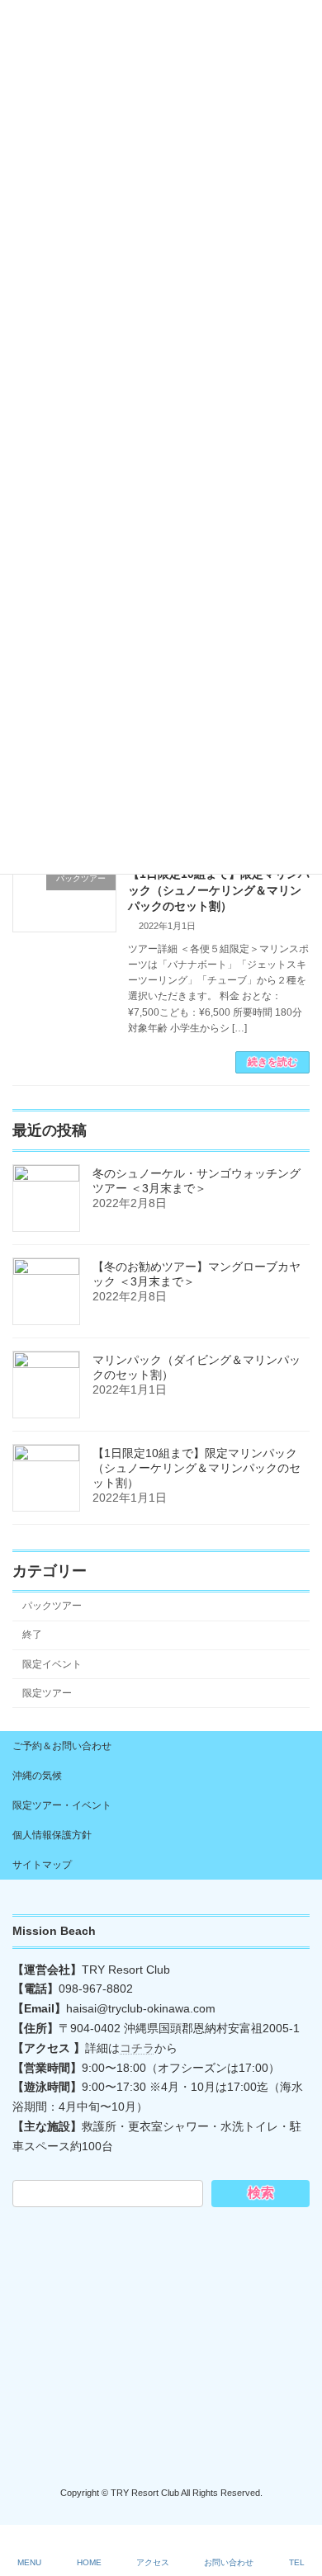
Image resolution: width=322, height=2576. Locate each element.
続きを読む (272, 1062)
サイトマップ (42, 1865)
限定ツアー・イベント (62, 1805)
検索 (261, 2193)
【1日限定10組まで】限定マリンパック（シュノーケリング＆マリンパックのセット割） (219, 890)
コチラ (137, 2048)
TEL (297, 2562)
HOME (89, 2562)
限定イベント (52, 1664)
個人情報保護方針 (52, 1835)
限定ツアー (47, 1693)
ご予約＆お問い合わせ (62, 1746)
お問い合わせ (229, 2562)
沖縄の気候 (37, 1776)
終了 (32, 1635)
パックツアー (52, 1606)
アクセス (153, 2562)
